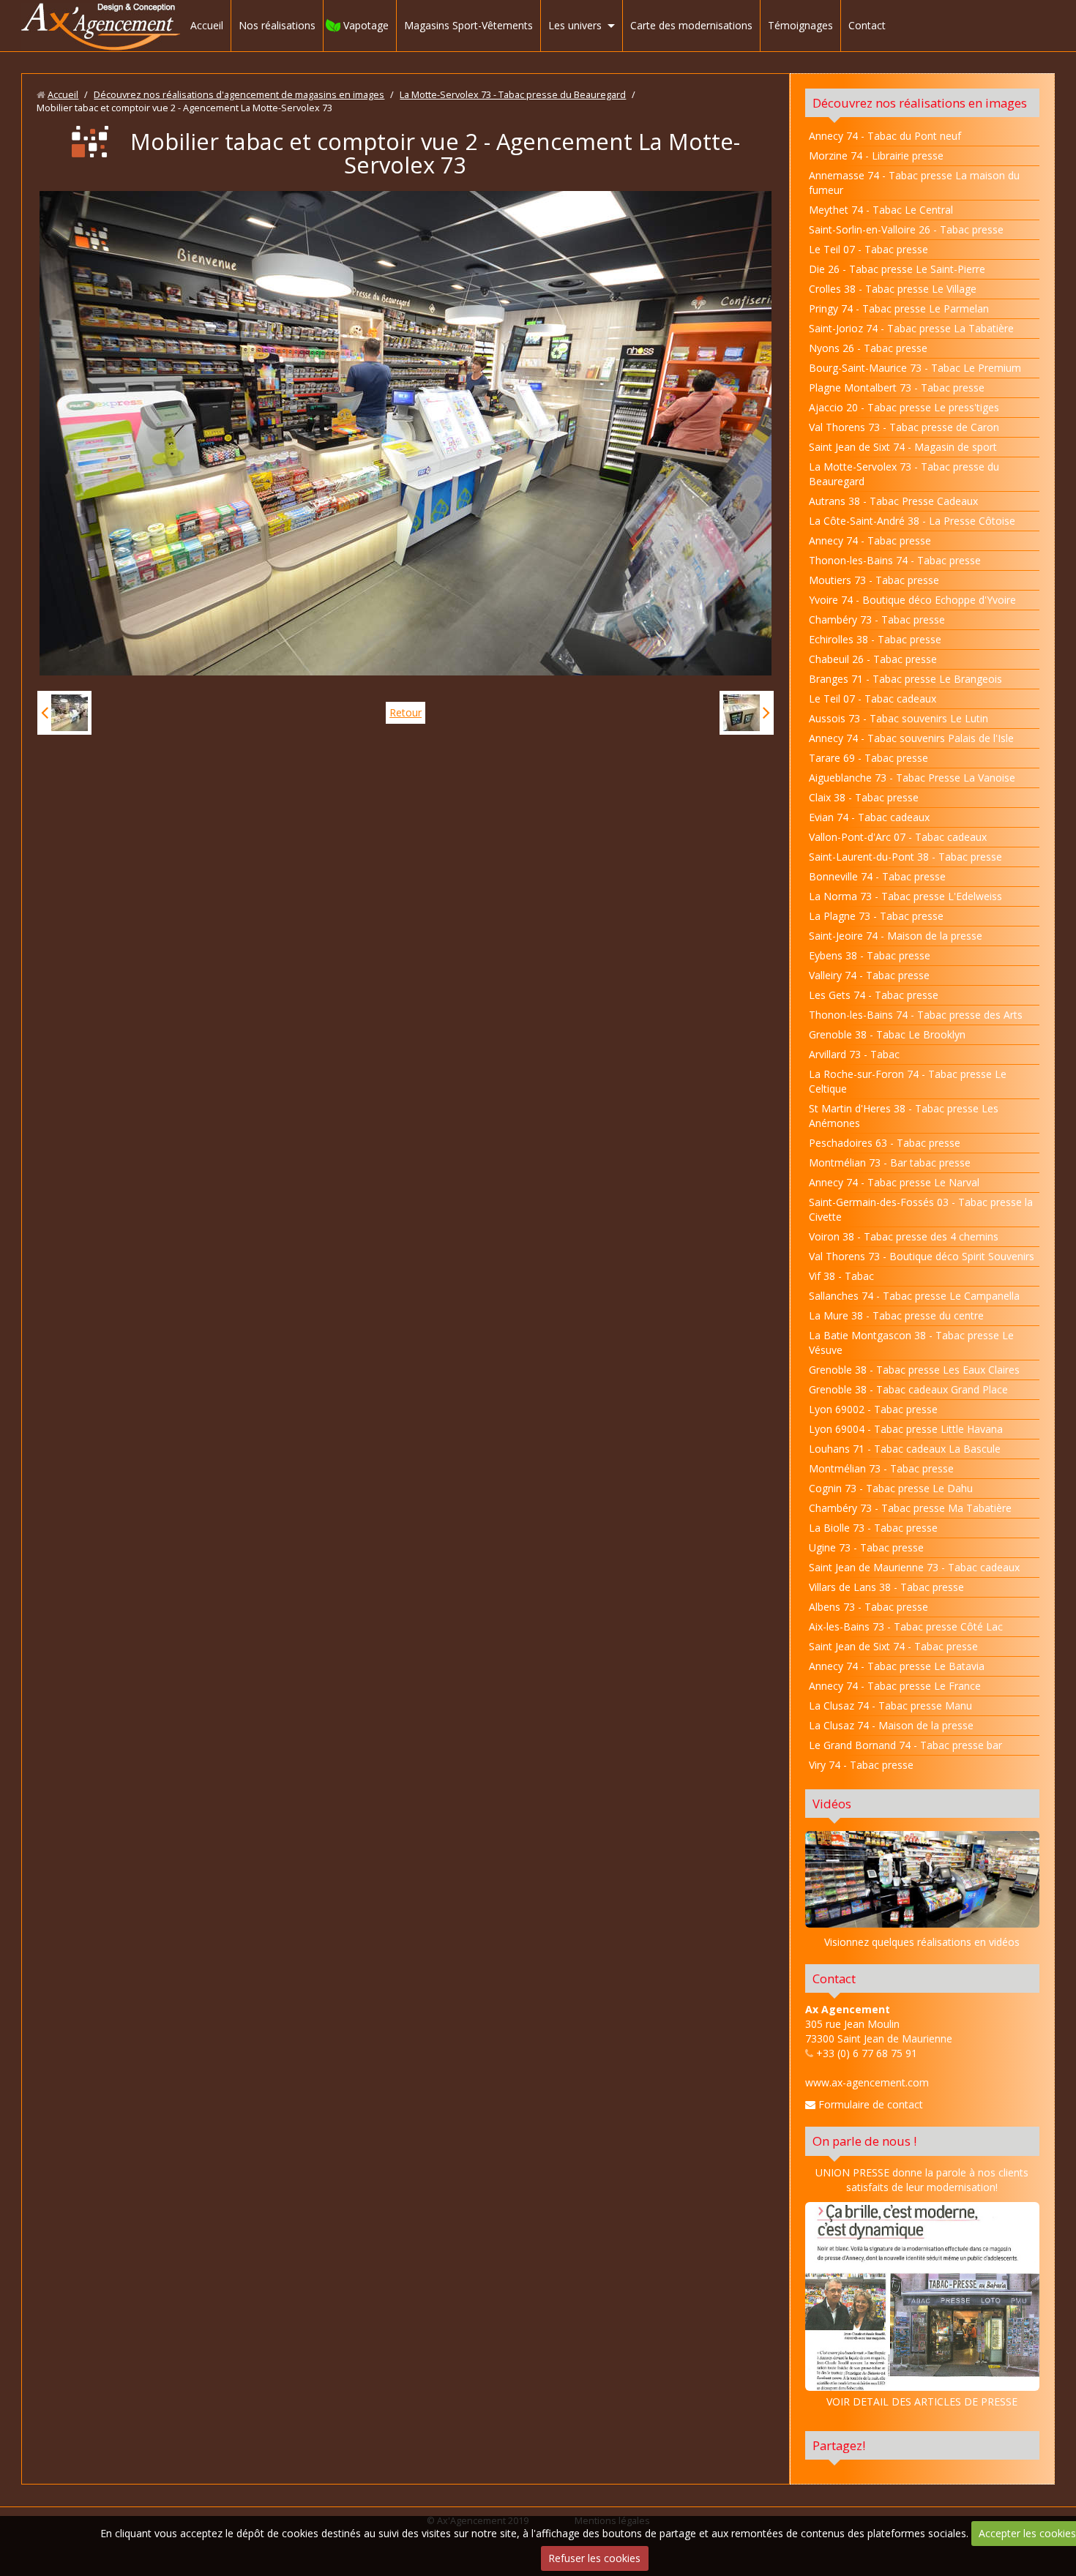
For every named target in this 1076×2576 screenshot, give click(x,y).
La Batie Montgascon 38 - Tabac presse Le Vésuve (911, 1343)
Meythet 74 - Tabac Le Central (881, 210)
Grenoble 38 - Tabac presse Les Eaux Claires (914, 1370)
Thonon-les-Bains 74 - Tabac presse (895, 560)
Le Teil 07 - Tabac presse (868, 249)
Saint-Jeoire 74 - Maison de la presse (896, 936)
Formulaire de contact (869, 2104)
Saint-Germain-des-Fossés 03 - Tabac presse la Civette (921, 1209)
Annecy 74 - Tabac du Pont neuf (885, 136)
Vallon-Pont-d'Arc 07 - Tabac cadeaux (898, 837)
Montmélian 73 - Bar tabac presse (890, 1162)
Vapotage (366, 25)
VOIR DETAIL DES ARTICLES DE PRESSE (922, 2401)
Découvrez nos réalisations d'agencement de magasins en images (239, 95)
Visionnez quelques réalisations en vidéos (922, 1942)
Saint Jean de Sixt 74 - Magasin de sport (903, 447)
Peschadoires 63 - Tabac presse (885, 1143)
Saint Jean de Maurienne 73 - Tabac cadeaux (914, 1567)
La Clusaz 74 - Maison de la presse (891, 1725)
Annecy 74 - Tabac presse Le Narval (894, 1182)
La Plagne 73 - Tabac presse (876, 916)
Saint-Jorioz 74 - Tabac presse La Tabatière (911, 328)
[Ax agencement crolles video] (922, 1879)
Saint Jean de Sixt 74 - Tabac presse (893, 1646)
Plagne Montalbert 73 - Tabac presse (897, 387)
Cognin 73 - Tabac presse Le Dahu (891, 1488)
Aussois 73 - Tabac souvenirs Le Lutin (898, 718)
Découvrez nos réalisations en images (920, 103)
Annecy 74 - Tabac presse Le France (895, 1686)
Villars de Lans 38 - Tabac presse (886, 1587)
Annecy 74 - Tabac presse (870, 540)
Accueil (207, 25)
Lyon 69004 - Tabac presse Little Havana (906, 1429)
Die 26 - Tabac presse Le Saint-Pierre (897, 269)
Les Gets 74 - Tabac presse (874, 995)
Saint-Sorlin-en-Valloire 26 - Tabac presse (906, 229)
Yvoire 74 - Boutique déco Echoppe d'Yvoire (912, 600)
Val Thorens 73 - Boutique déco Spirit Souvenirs (922, 1256)
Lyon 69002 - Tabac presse (873, 1409)
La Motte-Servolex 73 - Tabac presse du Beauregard (513, 95)
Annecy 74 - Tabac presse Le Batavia (897, 1666)
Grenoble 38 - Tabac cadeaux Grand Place (908, 1389)
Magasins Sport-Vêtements (468, 25)
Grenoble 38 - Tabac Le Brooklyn (887, 1034)
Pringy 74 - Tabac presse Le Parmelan (899, 308)
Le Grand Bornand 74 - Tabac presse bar (905, 1745)
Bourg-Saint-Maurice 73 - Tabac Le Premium (915, 368)
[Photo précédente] (64, 713)
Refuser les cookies (594, 2558)
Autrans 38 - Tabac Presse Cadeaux (893, 501)
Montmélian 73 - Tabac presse (881, 1468)
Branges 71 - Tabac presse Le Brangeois (905, 679)
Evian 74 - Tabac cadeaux (869, 817)
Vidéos (832, 1804)
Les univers (575, 25)
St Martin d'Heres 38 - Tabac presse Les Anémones (904, 1116)
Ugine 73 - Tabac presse (866, 1547)
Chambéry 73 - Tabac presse (877, 619)
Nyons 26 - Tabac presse (868, 348)
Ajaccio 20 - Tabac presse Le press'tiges (904, 407)
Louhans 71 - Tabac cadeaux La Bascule (905, 1449)
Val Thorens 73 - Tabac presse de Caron (904, 427)
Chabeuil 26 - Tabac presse (873, 659)
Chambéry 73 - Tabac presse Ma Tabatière (910, 1508)
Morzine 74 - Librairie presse (876, 156)
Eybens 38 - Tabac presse (870, 955)
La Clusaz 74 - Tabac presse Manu (890, 1706)
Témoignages (800, 25)
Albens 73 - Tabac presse (868, 1607)
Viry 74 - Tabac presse (861, 1765)
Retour (406, 712)
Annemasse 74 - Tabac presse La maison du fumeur (914, 183)
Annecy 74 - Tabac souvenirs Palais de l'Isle (911, 738)
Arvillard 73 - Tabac (854, 1054)
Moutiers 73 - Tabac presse (874, 580)
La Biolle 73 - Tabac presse (873, 1528)
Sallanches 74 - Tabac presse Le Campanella (914, 1296)
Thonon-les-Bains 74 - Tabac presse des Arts (916, 1015)
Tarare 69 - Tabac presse (868, 758)
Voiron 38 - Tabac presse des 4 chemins (904, 1236)
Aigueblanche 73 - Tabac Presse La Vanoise (912, 778)
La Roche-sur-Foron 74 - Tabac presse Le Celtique (908, 1081)
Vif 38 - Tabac (841, 1276)
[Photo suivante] (747, 713)
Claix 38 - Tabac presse (864, 797)
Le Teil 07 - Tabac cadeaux (873, 699)
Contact (867, 25)
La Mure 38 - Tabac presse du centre (896, 1315)
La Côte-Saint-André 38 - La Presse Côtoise (912, 521)
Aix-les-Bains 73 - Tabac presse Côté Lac (906, 1626)
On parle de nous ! (864, 2141)
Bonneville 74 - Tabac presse (877, 876)
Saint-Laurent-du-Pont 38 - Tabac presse (905, 857)
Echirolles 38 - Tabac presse (875, 639)
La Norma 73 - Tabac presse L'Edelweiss (905, 896)
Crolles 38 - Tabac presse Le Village (893, 289)
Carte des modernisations (691, 25)
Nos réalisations (277, 25)
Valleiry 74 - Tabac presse (869, 975)
